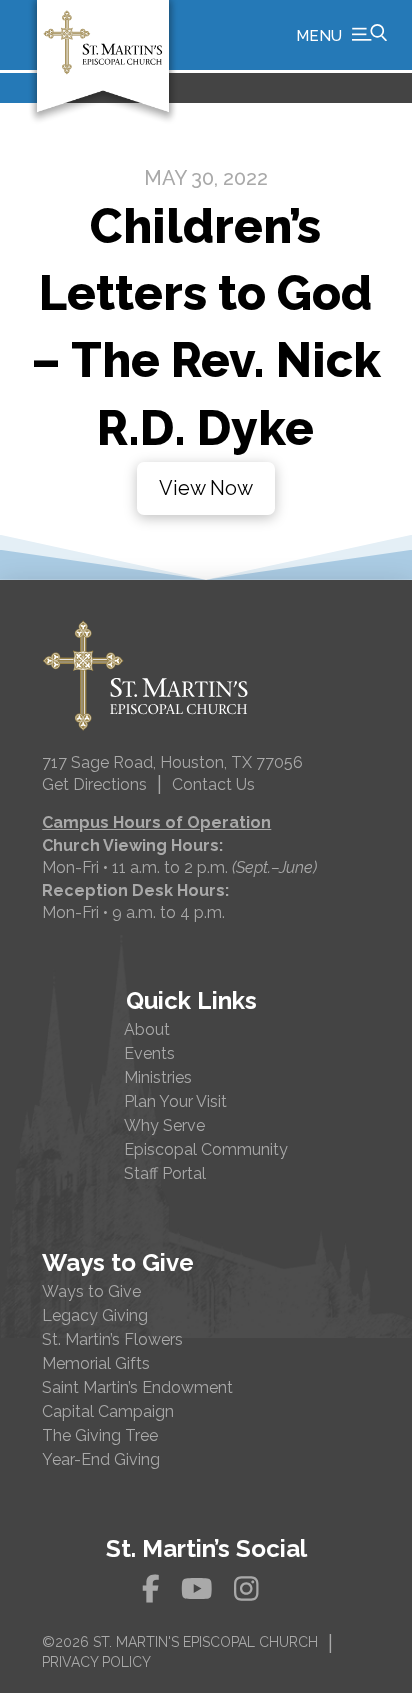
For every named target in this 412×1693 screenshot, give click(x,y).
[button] (341, 35)
